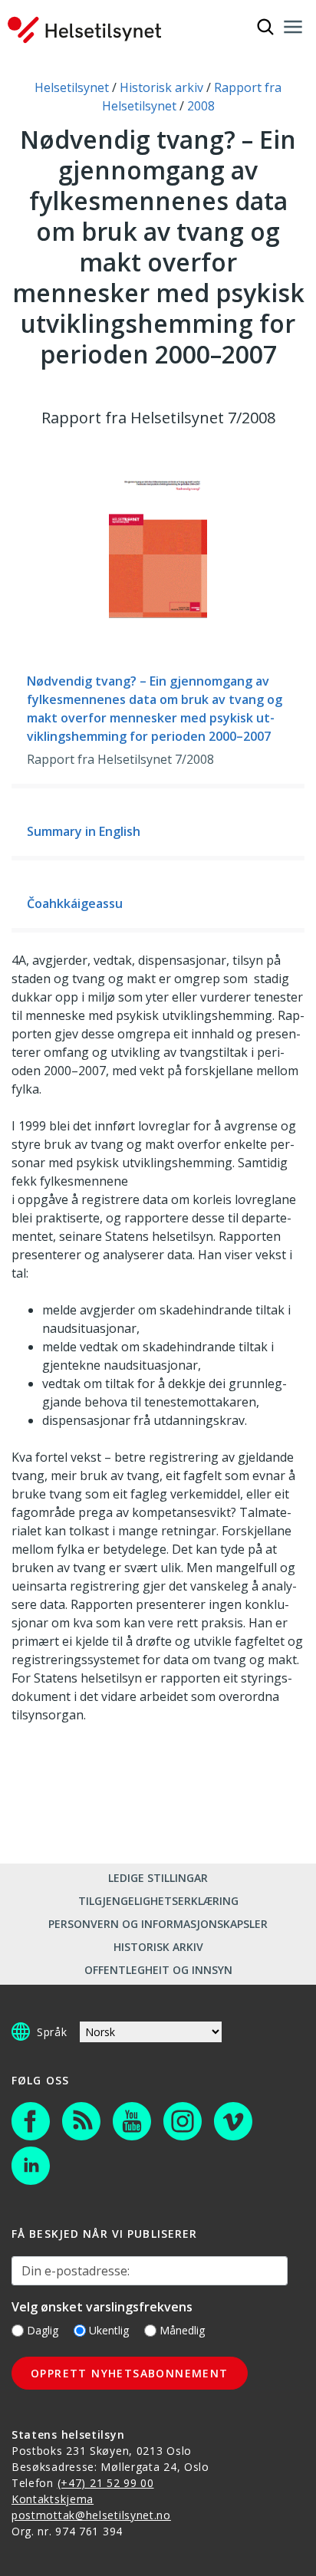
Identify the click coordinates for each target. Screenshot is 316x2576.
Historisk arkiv (158, 1947)
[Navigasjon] (293, 27)
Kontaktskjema (53, 2499)
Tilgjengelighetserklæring (158, 1901)
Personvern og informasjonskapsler (158, 1924)
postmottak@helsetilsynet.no (91, 2515)
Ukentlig (109, 2330)
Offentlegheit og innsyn (158, 1970)
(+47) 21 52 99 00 (106, 2483)
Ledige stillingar (158, 1878)
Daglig (43, 2330)
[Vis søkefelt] (265, 27)
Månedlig (182, 2330)
